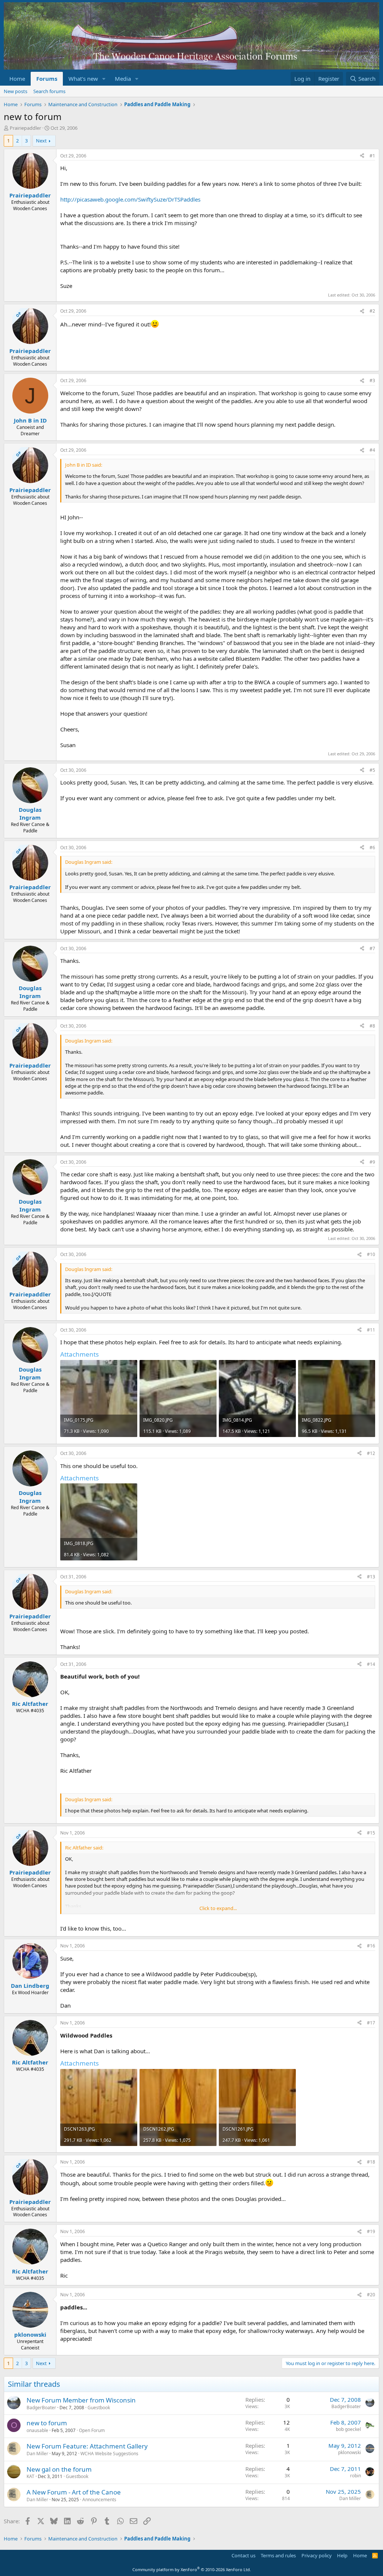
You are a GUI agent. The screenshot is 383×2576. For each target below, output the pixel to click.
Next (41, 141)
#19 (371, 2231)
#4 (372, 450)
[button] (104, 79)
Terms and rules (278, 2555)
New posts (16, 91)
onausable (37, 2430)
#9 (372, 1162)
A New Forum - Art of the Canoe (74, 2492)
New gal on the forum (59, 2469)
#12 (371, 1453)
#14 (371, 1664)
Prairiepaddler (25, 128)
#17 (371, 2023)
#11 (371, 1330)
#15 (371, 1833)
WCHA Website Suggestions (109, 2454)
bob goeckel (348, 2429)
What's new (83, 79)
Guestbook (99, 2408)
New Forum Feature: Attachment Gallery (87, 2446)
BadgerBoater (41, 2408)
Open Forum (92, 2430)
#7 (372, 948)
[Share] (362, 156)
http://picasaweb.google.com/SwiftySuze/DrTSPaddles (130, 199)
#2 (372, 311)
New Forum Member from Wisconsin (81, 2400)
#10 (371, 1254)
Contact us (243, 2555)
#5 (372, 770)
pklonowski (350, 2452)
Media (123, 79)
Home (17, 79)
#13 (371, 1577)
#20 (371, 2295)
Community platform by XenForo (192, 2569)
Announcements (99, 2500)
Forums (47, 79)
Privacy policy (317, 2555)
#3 (372, 380)
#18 (371, 2162)
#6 (372, 848)
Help (342, 2555)
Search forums (49, 91)
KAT (30, 2476)
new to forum (47, 2423)
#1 (372, 156)
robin (356, 2476)
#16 (371, 1946)
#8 (372, 1026)
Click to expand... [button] (218, 1908)
